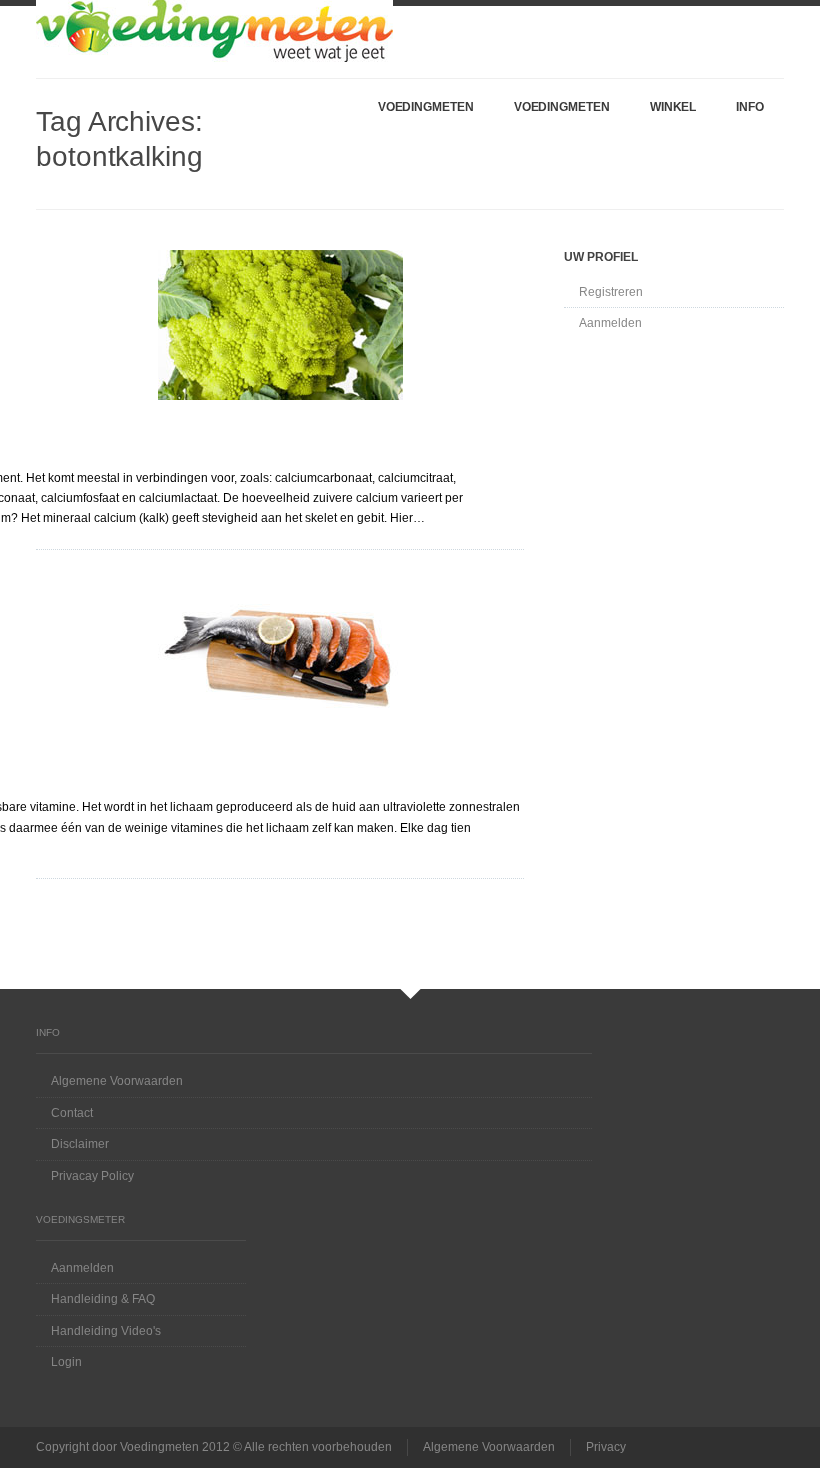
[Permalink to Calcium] (280, 325)
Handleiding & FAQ (103, 1299)
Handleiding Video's (106, 1331)
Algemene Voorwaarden (117, 1081)
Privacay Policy (92, 1176)
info (750, 107)
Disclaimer (80, 1144)
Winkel (673, 107)
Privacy (606, 1447)
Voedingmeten (426, 107)
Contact (72, 1113)
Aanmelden (610, 323)
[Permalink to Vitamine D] (280, 655)
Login (66, 1362)
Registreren (611, 292)
